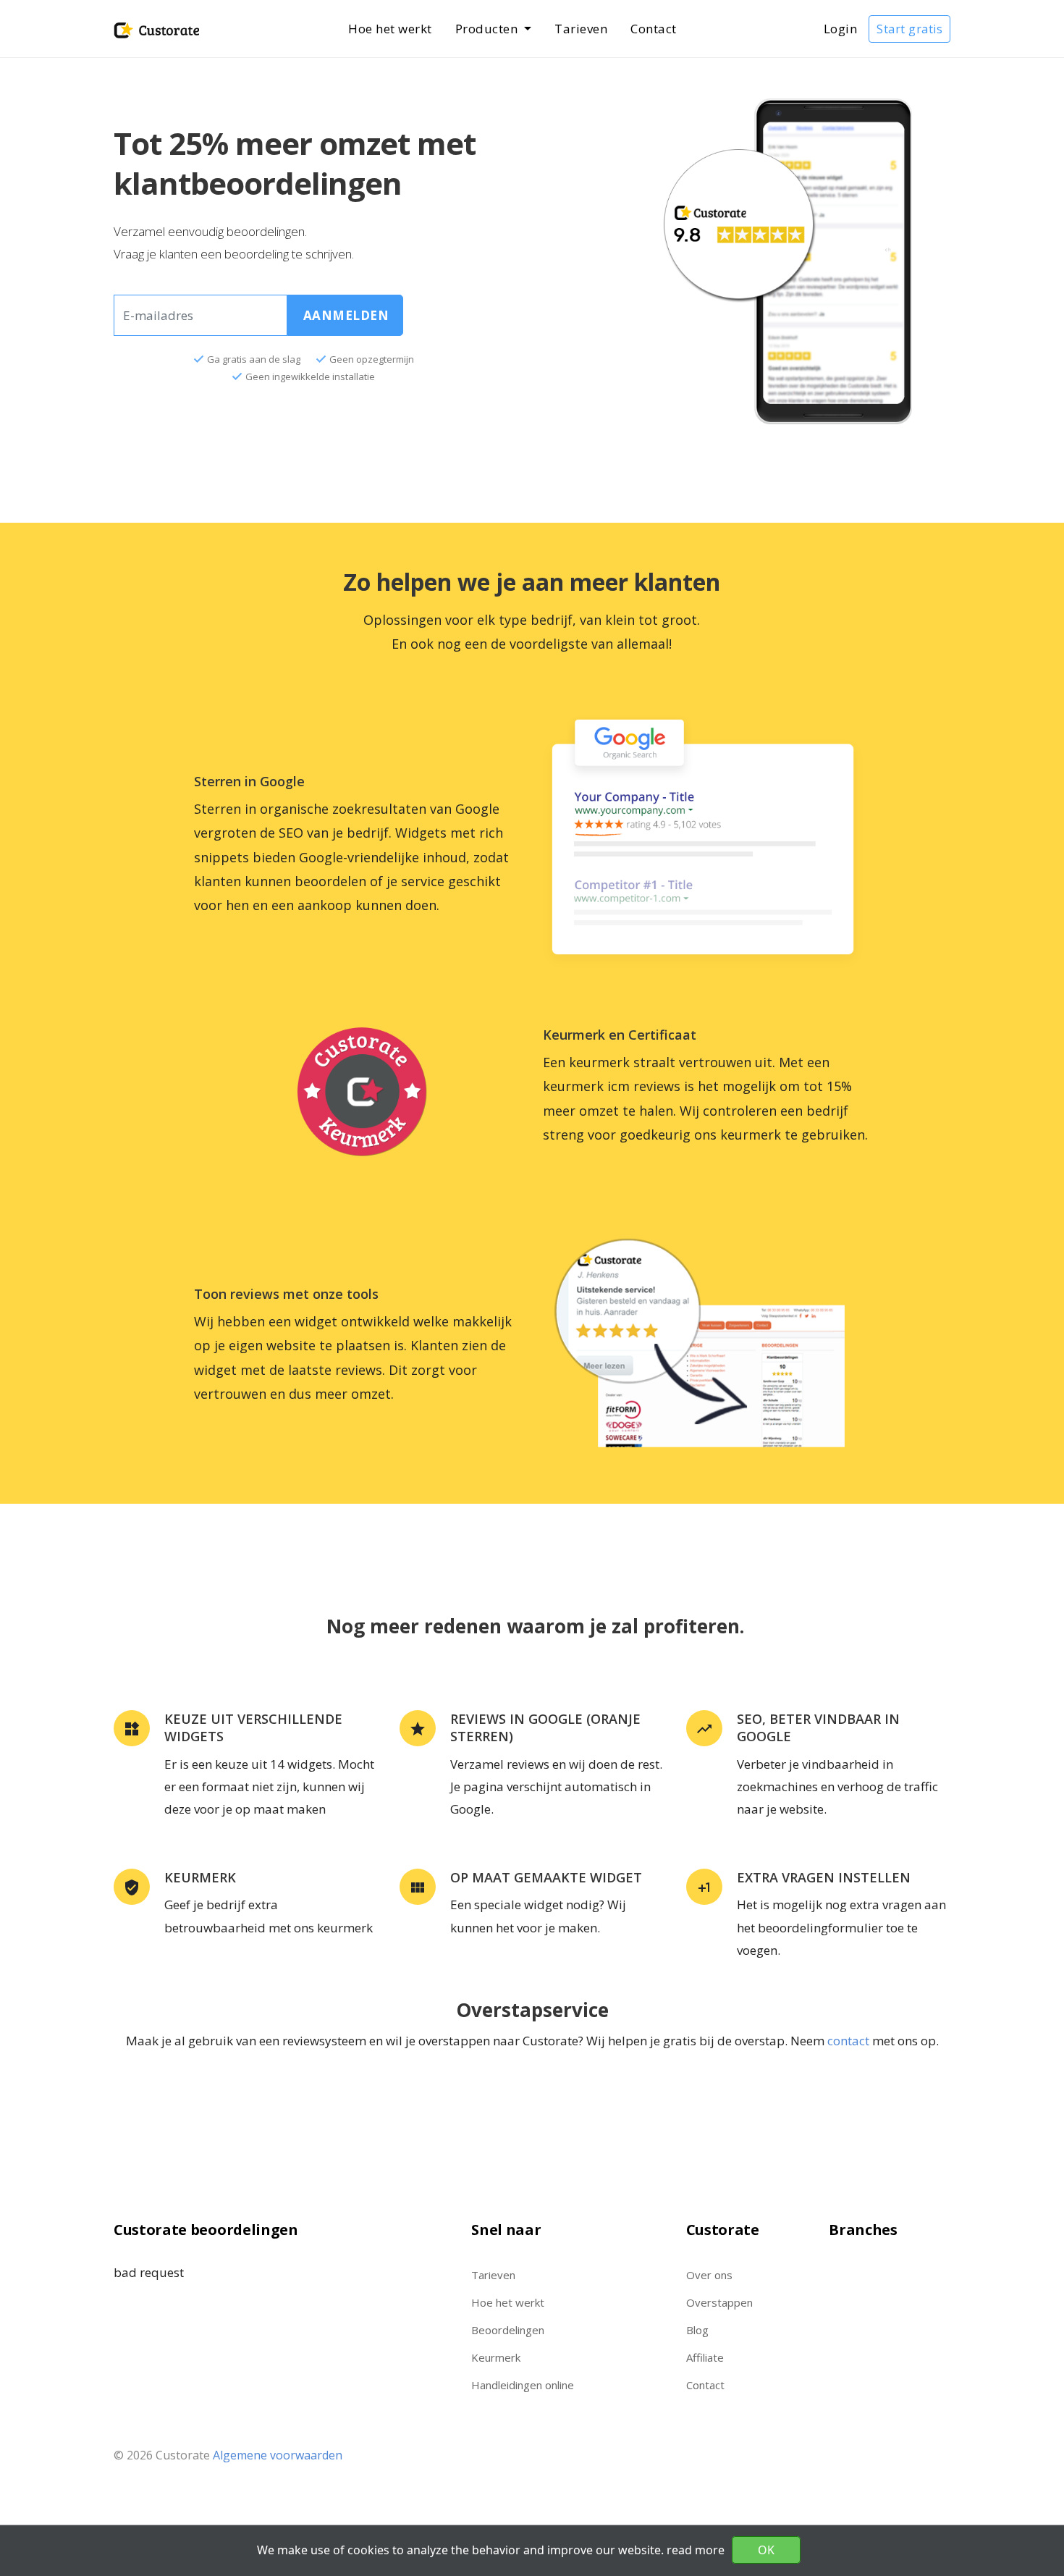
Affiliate (705, 2357)
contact (848, 2041)
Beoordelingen (508, 2330)
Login (841, 29)
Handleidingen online (523, 2385)
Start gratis (909, 29)
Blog (697, 2330)
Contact (654, 29)
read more (696, 2550)
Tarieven (581, 29)
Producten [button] (488, 29)
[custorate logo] (156, 29)
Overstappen (719, 2302)
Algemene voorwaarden (278, 2455)
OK (766, 2550)
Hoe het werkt (390, 29)
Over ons (709, 2275)
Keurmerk (496, 2357)
